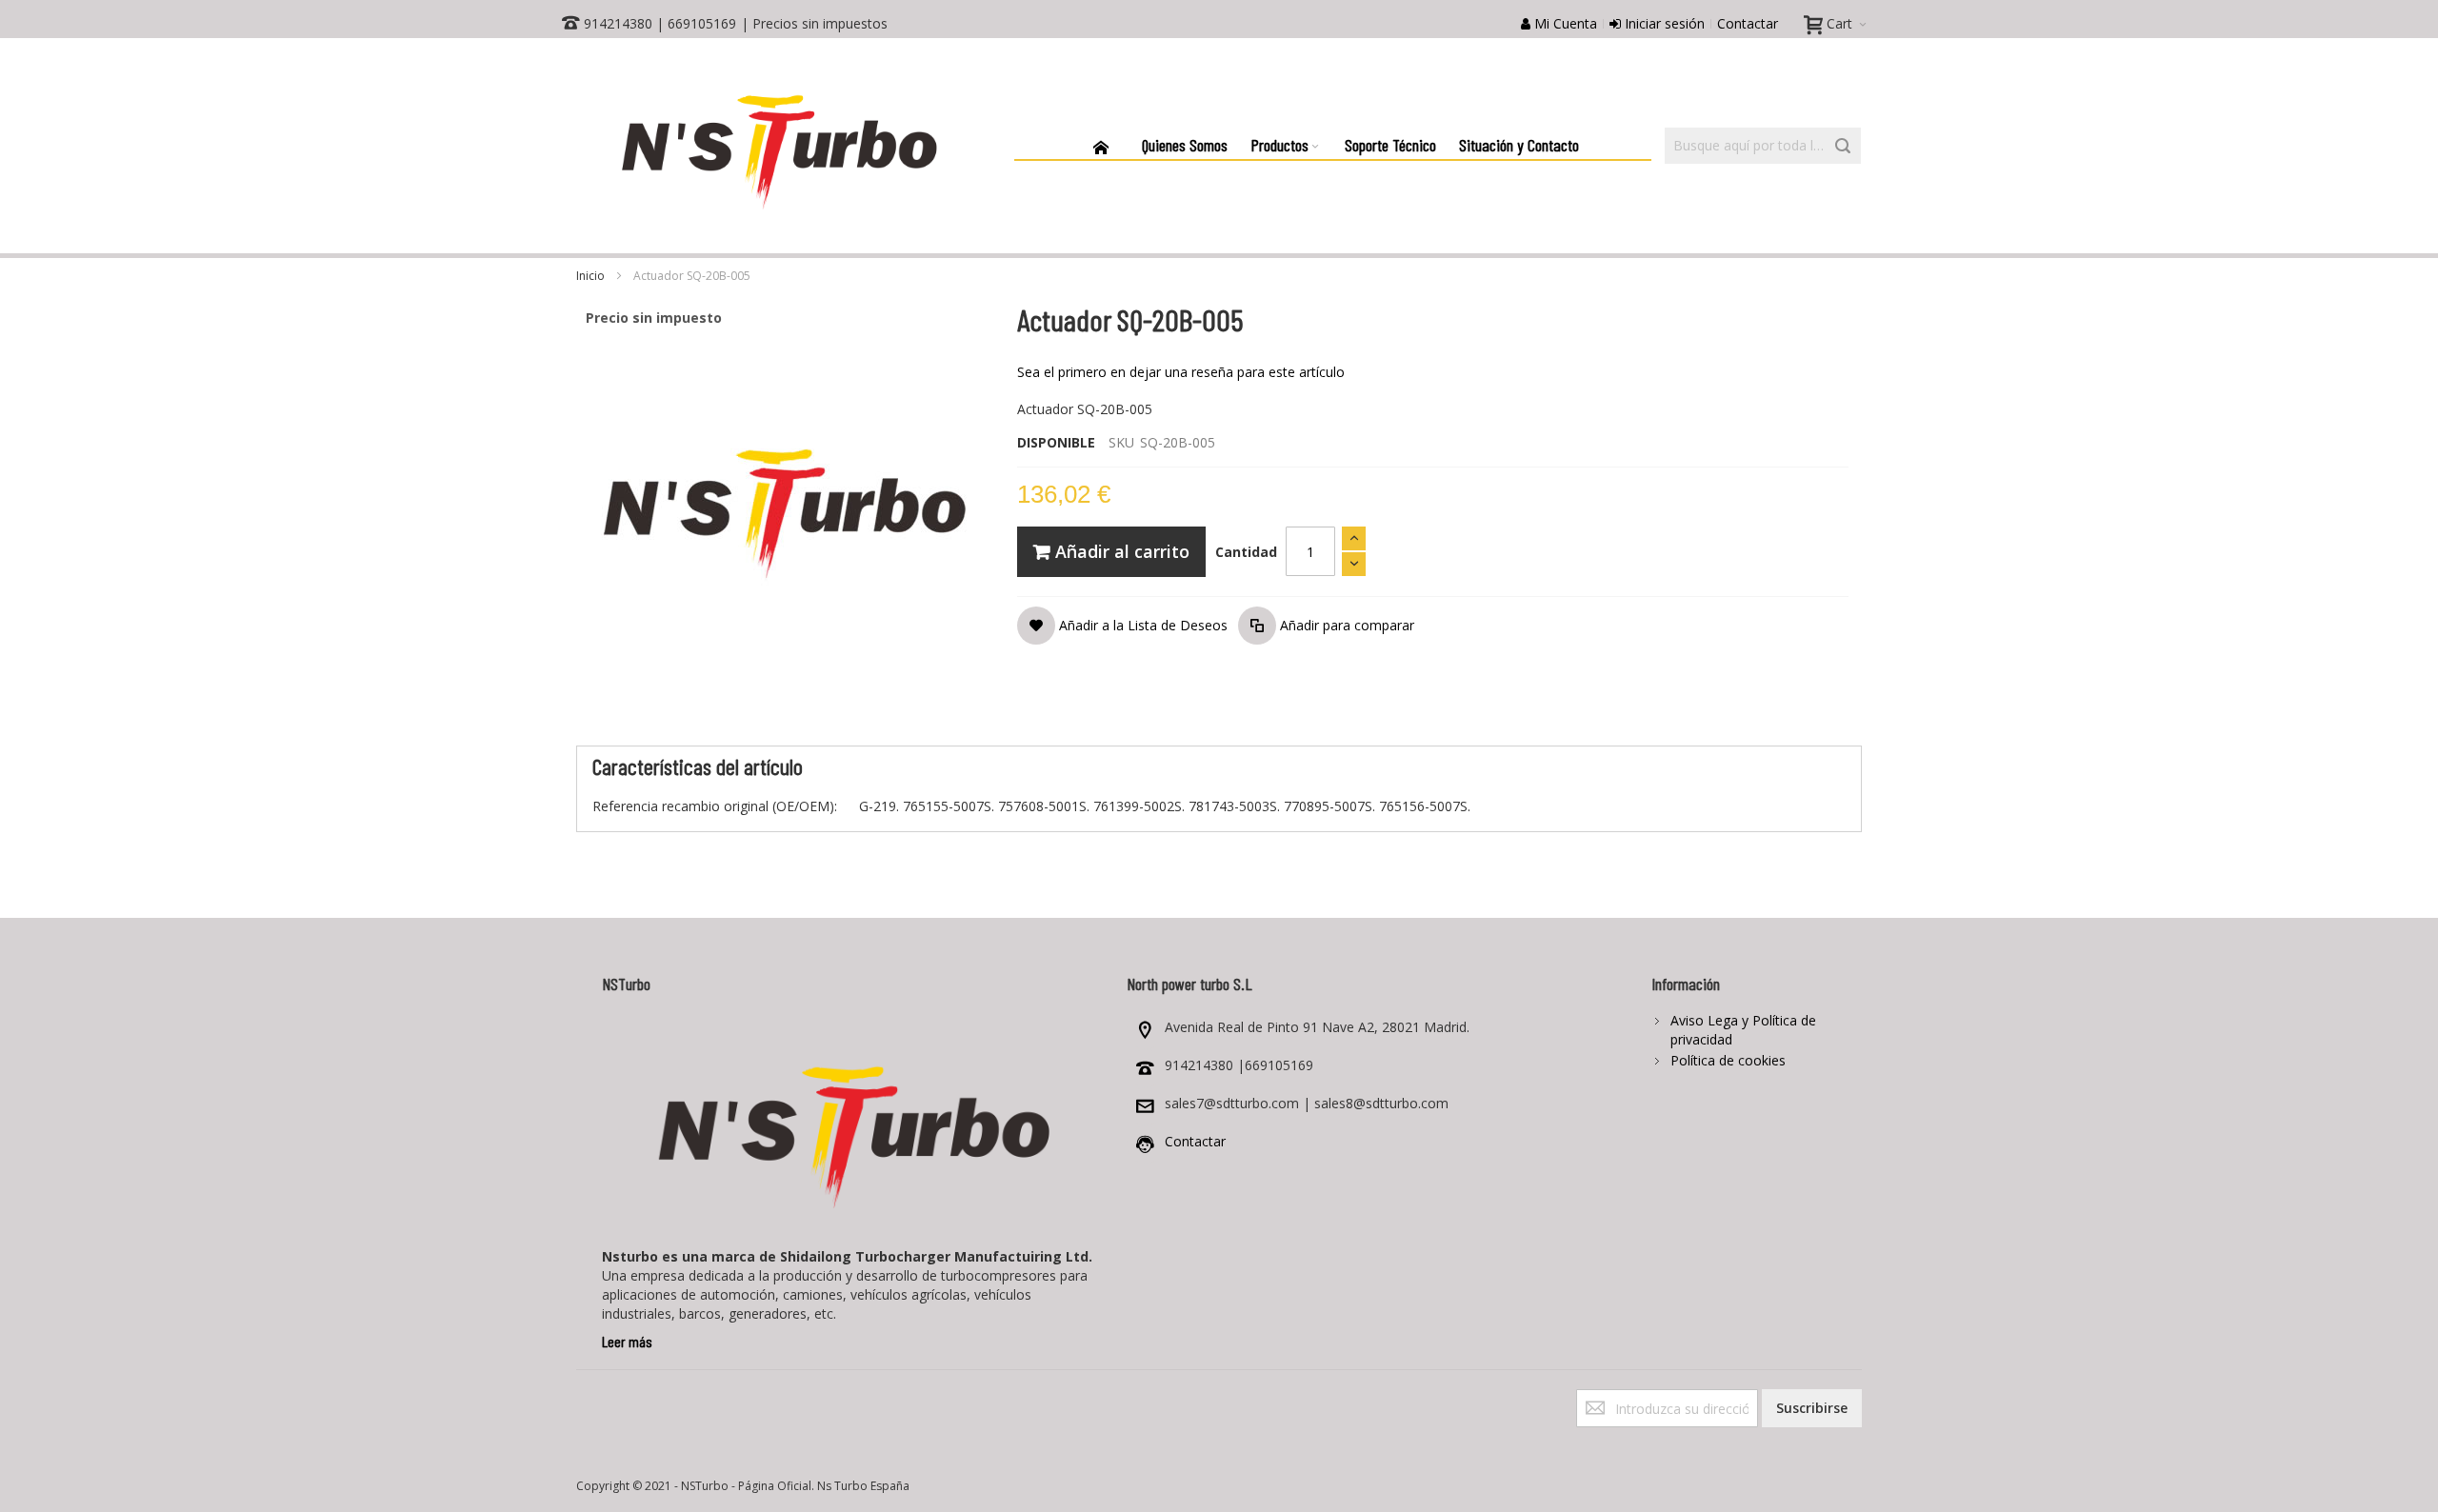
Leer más (627, 1341)
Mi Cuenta (1564, 23)
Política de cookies (1728, 1060)
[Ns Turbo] (778, 146)
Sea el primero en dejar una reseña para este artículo (1181, 372)
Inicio (590, 276)
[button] (1122, 626)
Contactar (1748, 23)
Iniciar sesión (1663, 23)
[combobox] (1763, 146)
